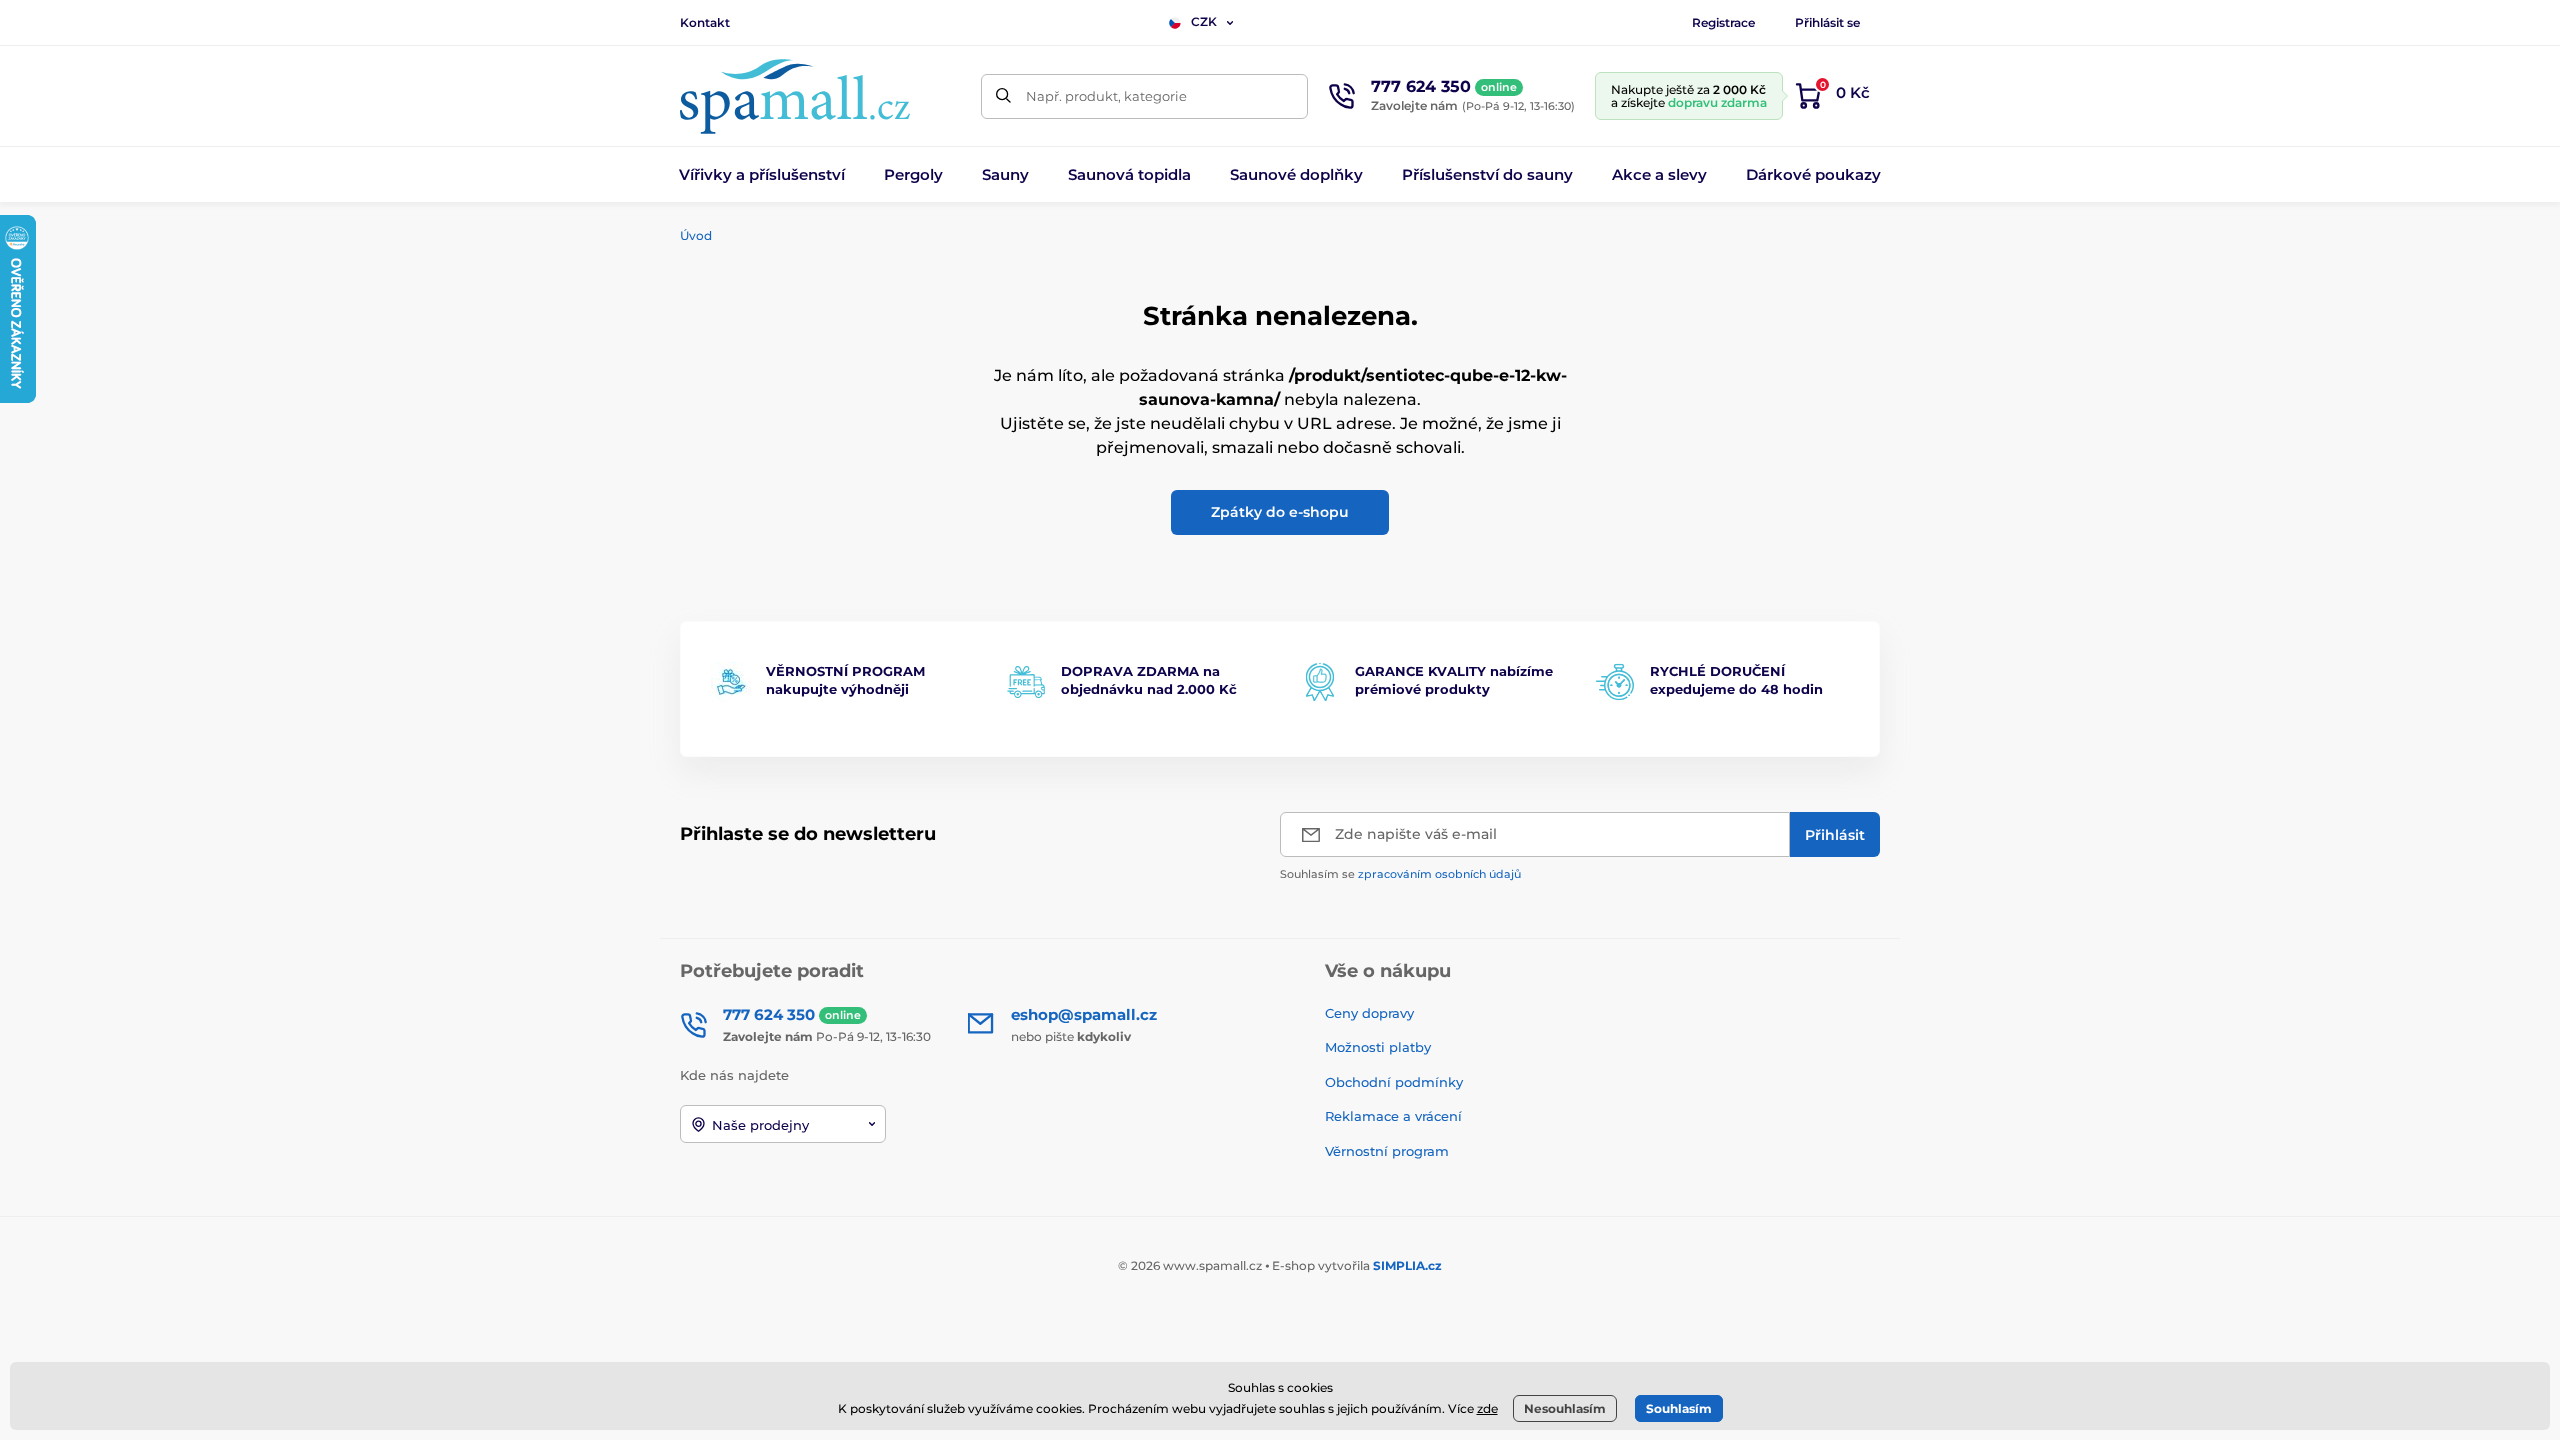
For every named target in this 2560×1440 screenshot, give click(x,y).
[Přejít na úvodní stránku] (795, 96)
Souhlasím (1679, 1408)
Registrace (1723, 22)
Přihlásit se (1827, 22)
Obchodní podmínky (1394, 1082)
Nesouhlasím (1565, 1408)
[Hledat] (1003, 96)
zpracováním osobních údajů (1439, 874)
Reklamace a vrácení (1393, 1116)
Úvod (696, 235)
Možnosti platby (1378, 1047)
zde (1487, 1408)
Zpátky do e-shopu (1280, 512)
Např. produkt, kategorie (1106, 96)
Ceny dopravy (1369, 1013)
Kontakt (705, 22)
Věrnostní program (1387, 1151)
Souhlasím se (1400, 874)
